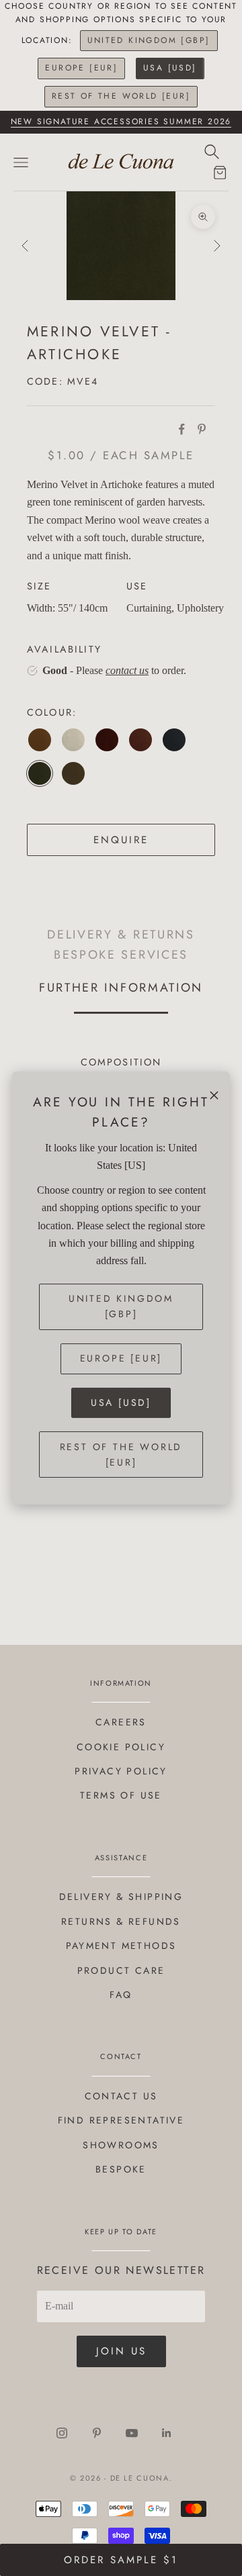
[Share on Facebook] (182, 429)
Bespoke (121, 2169)
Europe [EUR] (81, 68)
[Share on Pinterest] (202, 429)
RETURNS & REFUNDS (121, 1921)
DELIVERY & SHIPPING (121, 1897)
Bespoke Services (121, 954)
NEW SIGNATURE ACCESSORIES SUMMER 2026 (121, 122)
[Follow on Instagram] (62, 2433)
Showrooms (121, 2145)
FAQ (121, 1995)
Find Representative (121, 2120)
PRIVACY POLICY (121, 1771)
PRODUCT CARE (121, 1970)
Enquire (121, 840)
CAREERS (121, 1722)
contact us (127, 670)
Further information (121, 987)
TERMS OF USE (121, 1795)
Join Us (121, 2351)
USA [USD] (170, 68)
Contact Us (121, 2096)
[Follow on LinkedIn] (167, 2433)
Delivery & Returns (121, 935)
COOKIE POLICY (121, 1747)
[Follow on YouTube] (132, 2433)
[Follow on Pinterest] (97, 2433)
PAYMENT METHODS (121, 1946)
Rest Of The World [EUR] (121, 96)
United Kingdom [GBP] (149, 40)
